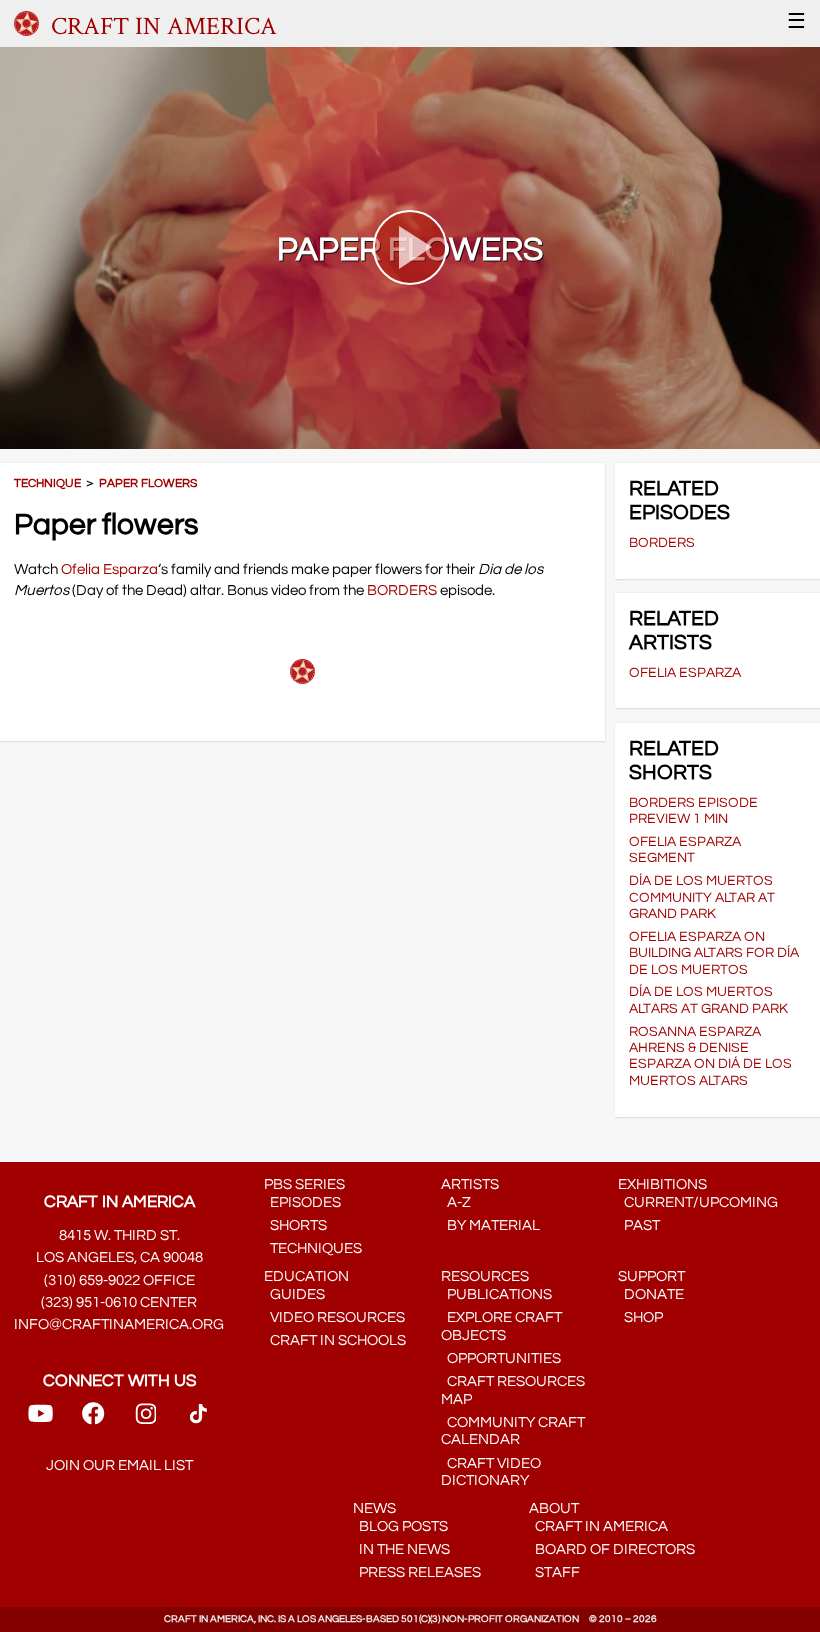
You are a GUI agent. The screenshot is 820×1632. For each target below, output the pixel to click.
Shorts (295, 1225)
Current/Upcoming (698, 1202)
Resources (485, 1276)
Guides (294, 1294)
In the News (401, 1549)
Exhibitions (662, 1184)
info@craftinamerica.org (119, 1324)
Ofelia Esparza (109, 569)
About (554, 1508)
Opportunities (501, 1358)
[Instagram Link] (146, 1420)
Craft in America (598, 1526)
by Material (490, 1225)
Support (651, 1276)
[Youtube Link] (40, 1420)
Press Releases (417, 1572)
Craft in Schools (335, 1340)
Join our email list (119, 1465)
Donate (651, 1294)
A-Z (456, 1202)
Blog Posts (400, 1526)
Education (306, 1276)
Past (639, 1225)
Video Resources (334, 1317)
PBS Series (304, 1184)
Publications (496, 1294)
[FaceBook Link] (93, 1420)
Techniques (313, 1248)
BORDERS (402, 590)
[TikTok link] (198, 1420)
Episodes (302, 1202)
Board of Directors (612, 1549)
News (374, 1508)
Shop (640, 1317)
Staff (554, 1572)
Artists (470, 1184)
